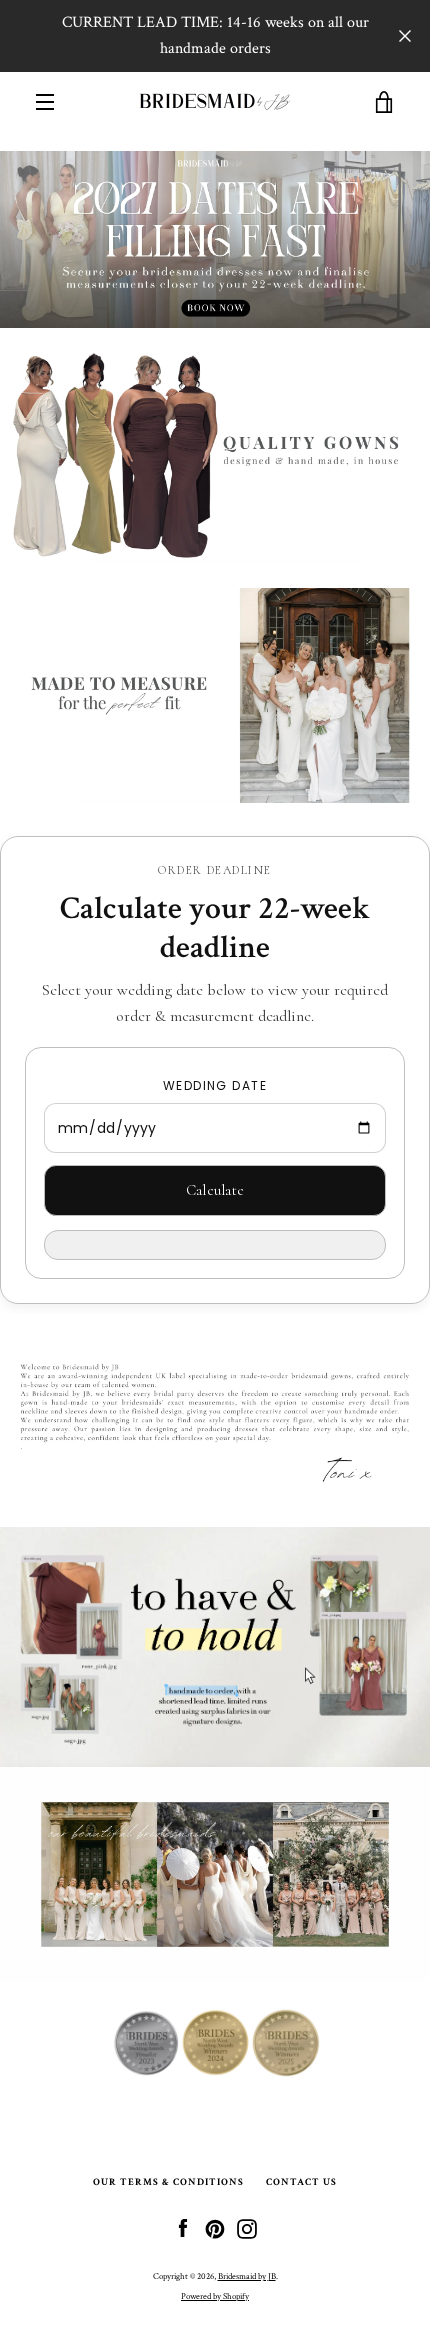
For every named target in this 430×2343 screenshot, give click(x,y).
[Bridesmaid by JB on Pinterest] (215, 2228)
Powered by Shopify (215, 2296)
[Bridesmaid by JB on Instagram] (247, 2228)
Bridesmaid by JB (247, 2276)
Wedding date (215, 1085)
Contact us (301, 2182)
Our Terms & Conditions (168, 2182)
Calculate (215, 1190)
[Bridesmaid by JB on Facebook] (183, 2228)
